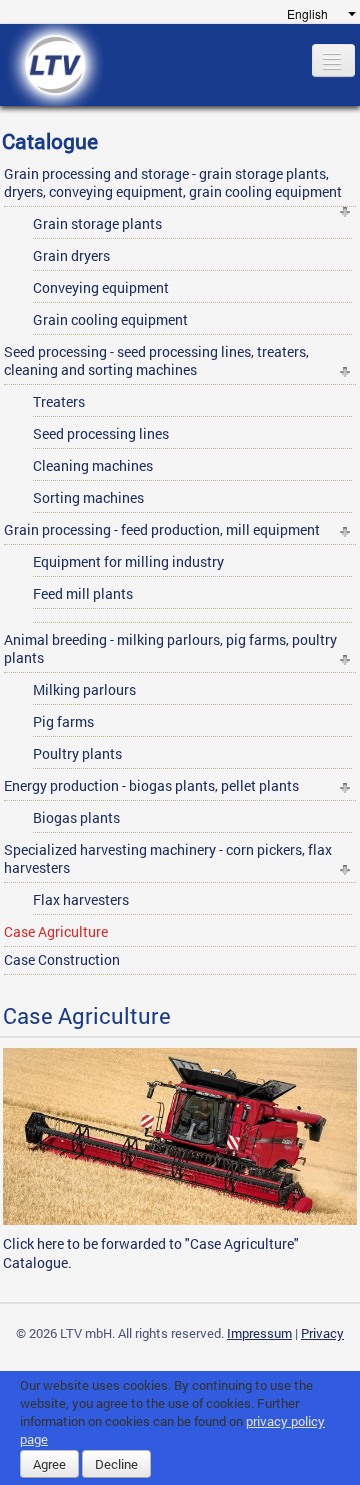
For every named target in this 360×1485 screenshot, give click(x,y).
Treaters (59, 401)
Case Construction (62, 959)
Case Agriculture (56, 931)
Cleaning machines (93, 465)
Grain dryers (71, 255)
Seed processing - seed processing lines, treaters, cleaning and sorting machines (156, 360)
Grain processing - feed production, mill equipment (162, 529)
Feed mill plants (83, 593)
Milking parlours (84, 689)
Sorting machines (88, 497)
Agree (49, 1464)
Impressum (259, 1333)
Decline (116, 1464)
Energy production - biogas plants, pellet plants (151, 785)
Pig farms (63, 721)
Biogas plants (76, 817)
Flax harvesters (81, 899)
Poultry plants (77, 753)
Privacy (322, 1333)
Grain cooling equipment (110, 319)
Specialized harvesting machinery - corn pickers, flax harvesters (168, 858)
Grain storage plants (97, 223)
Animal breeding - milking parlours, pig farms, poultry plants (170, 648)
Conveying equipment (101, 287)
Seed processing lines (101, 433)
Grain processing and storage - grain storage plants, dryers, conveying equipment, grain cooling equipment (173, 182)
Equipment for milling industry (128, 561)
